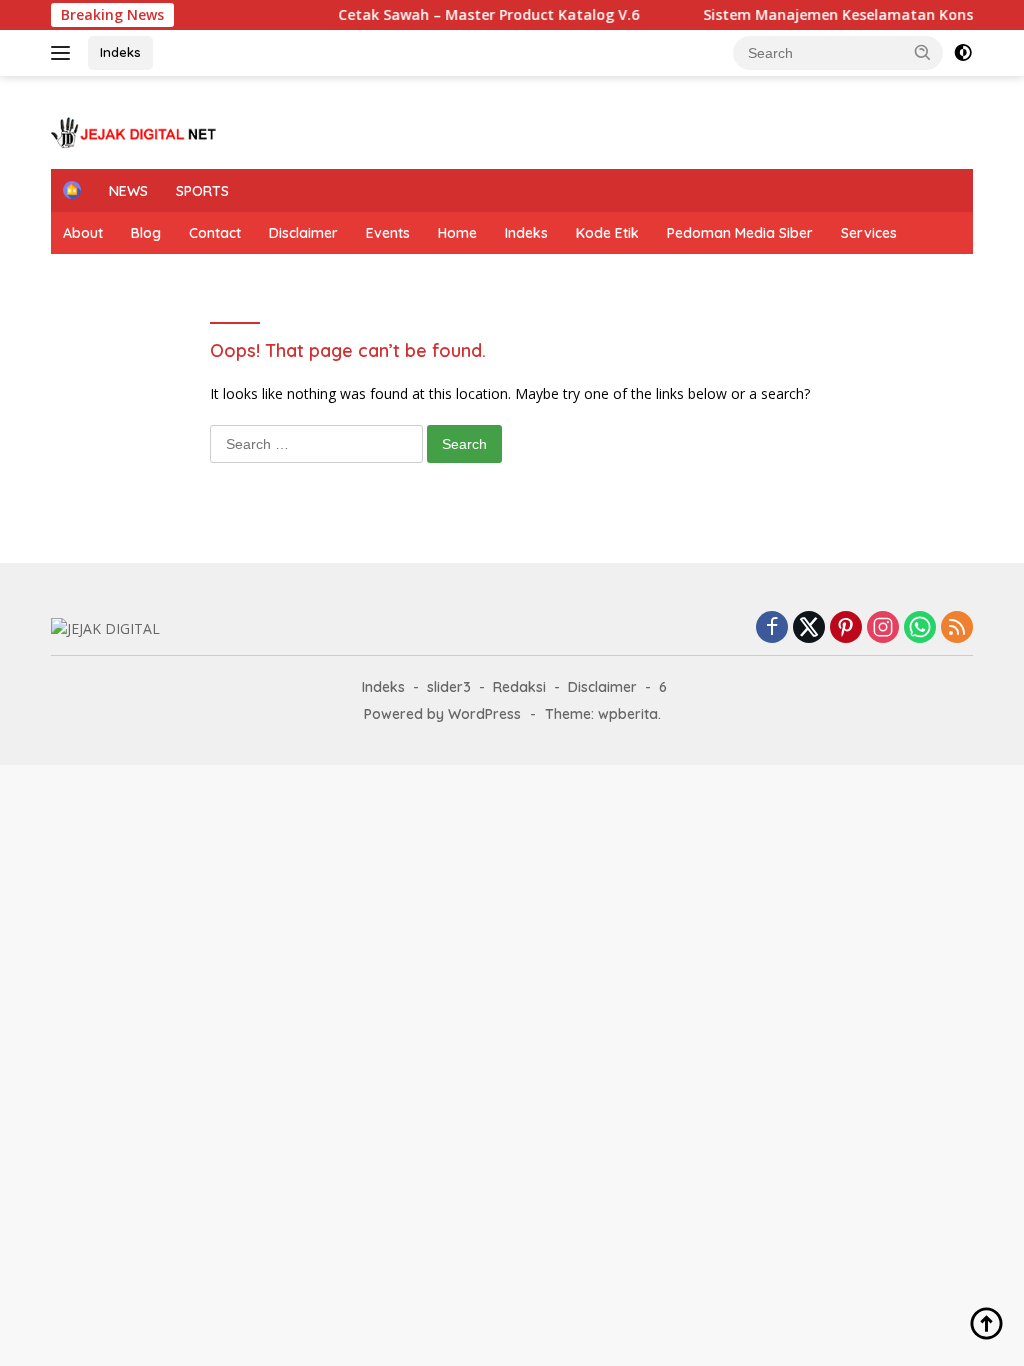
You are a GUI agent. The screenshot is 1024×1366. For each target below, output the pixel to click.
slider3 (449, 687)
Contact (215, 233)
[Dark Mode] (963, 53)
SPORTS (202, 191)
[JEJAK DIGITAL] (136, 130)
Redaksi (519, 687)
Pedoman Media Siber (740, 233)
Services (869, 233)
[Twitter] (809, 628)
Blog (146, 233)
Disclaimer (303, 233)
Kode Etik (607, 233)
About (83, 233)
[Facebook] (772, 628)
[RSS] (957, 628)
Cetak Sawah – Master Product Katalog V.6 (431, 15)
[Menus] (64, 53)
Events (388, 233)
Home (457, 233)
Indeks (120, 52)
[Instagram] (883, 628)
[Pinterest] (846, 628)
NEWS (128, 191)
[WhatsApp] (920, 628)
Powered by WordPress (442, 714)
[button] (923, 52)
